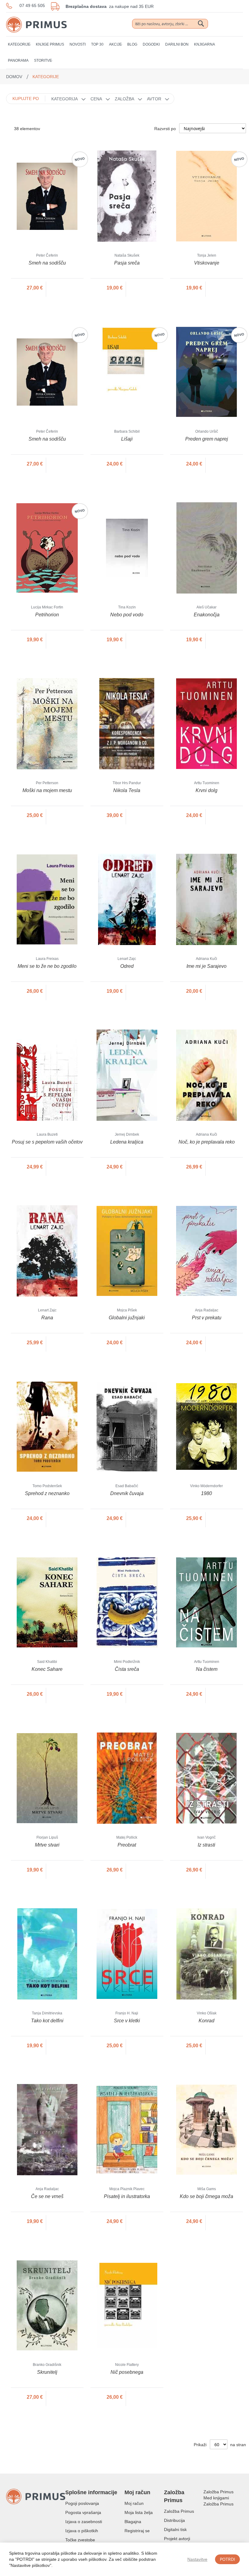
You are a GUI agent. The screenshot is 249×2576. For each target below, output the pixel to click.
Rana (47, 1318)
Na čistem (207, 1669)
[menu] (124, 53)
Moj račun (134, 2503)
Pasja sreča (127, 263)
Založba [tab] (124, 99)
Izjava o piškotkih (82, 2531)
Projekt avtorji (177, 2539)
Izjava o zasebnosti (84, 2522)
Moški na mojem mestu (47, 790)
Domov (15, 77)
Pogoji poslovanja (82, 2503)
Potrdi (227, 2559)
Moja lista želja (139, 2512)
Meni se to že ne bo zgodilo (47, 966)
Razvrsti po (165, 129)
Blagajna (133, 2522)
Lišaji (127, 439)
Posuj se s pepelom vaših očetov (47, 1142)
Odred (127, 966)
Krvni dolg (206, 790)
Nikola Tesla (127, 790)
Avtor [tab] (154, 99)
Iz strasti (206, 1845)
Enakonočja (207, 615)
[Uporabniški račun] (228, 24)
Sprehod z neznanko (47, 1493)
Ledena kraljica (127, 1142)
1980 (206, 1493)
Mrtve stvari (47, 1845)
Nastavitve (197, 2559)
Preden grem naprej (207, 439)
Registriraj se (137, 2531)
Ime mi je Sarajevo (206, 966)
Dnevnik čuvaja (127, 1493)
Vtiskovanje (207, 263)
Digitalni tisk (175, 2529)
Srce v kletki (127, 2021)
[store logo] (36, 19)
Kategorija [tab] (65, 99)
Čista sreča (127, 1669)
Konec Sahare (47, 1669)
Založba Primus (179, 2511)
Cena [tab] (96, 99)
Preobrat (127, 1845)
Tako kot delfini (47, 2021)
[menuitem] (19, 45)
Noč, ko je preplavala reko (207, 1142)
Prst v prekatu (207, 1318)
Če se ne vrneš (47, 2196)
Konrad (206, 2021)
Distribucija (174, 2520)
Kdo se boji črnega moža (206, 2196)
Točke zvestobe (80, 2540)
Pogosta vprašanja (83, 2512)
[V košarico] (65, 288)
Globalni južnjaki (127, 1318)
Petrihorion (47, 615)
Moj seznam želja (217, 24)
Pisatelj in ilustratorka (127, 2196)
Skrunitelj (47, 2372)
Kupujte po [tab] (26, 99)
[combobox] (170, 24)
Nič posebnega (127, 2372)
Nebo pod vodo (127, 615)
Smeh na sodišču (47, 263)
